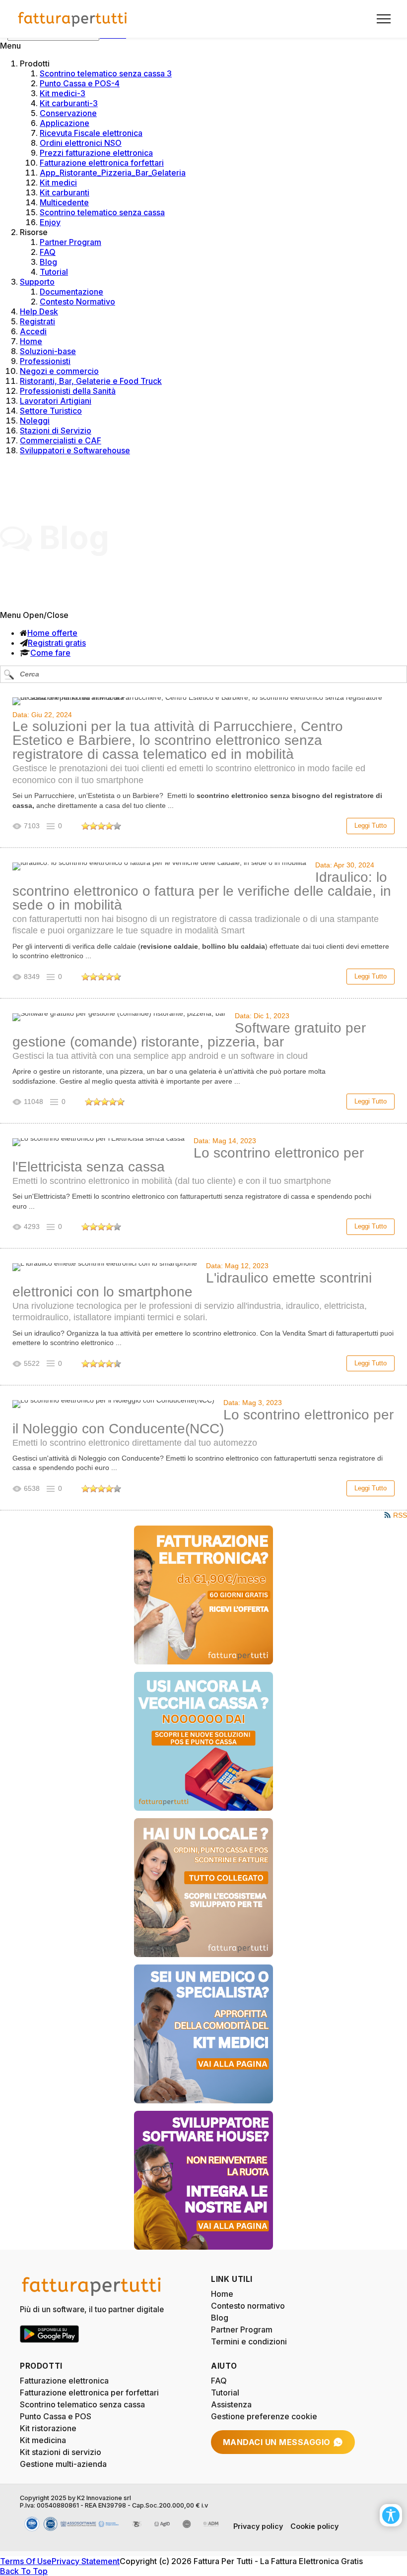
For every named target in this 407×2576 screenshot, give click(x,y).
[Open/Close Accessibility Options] (391, 2515)
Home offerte (52, 633)
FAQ (48, 252)
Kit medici (58, 183)
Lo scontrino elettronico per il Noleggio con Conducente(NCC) (203, 1422)
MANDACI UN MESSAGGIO (277, 2442)
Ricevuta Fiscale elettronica (91, 133)
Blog (48, 262)
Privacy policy (258, 2526)
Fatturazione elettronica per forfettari (89, 2392)
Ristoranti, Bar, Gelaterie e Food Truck (91, 381)
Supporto (37, 282)
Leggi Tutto (371, 826)
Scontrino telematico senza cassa (102, 212)
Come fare (50, 653)
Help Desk (39, 311)
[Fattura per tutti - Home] (73, 19)
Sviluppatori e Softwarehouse (75, 450)
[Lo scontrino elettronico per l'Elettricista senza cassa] (99, 1142)
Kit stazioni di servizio (61, 2452)
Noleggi (35, 421)
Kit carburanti (65, 192)
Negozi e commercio (59, 371)
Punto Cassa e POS (56, 2416)
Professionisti (45, 361)
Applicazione (65, 123)
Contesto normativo (248, 2306)
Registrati (37, 321)
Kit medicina (43, 2440)
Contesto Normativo (77, 302)
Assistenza (231, 2404)
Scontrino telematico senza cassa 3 (106, 73)
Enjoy (50, 222)
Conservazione (68, 113)
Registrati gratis (57, 643)
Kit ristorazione (48, 2428)
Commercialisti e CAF (61, 440)
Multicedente (64, 202)
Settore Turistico (51, 411)
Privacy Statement (86, 2561)
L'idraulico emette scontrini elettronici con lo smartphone (192, 1285)
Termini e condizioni (249, 2341)
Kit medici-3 (63, 93)
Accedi (33, 331)
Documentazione (71, 292)
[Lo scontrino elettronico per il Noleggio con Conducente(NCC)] (113, 1404)
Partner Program (70, 242)
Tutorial (54, 272)
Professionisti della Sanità (68, 391)
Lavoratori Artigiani (56, 401)
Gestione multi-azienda (63, 2464)
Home (31, 341)
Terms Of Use (26, 2561)
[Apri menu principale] (380, 19)
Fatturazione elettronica (64, 2381)
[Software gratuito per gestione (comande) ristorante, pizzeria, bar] (119, 1017)
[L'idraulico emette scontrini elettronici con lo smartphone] (105, 1267)
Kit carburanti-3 (69, 103)
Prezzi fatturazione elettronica (96, 153)
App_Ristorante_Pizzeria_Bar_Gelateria (113, 173)
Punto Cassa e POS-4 (80, 83)
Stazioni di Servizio (56, 430)
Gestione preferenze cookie (264, 2416)
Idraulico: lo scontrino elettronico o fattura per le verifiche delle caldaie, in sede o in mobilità (202, 891)
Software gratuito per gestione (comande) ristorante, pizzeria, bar (189, 1035)
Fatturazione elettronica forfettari (102, 163)
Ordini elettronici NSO (81, 143)
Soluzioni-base (48, 351)
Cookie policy (314, 2526)
